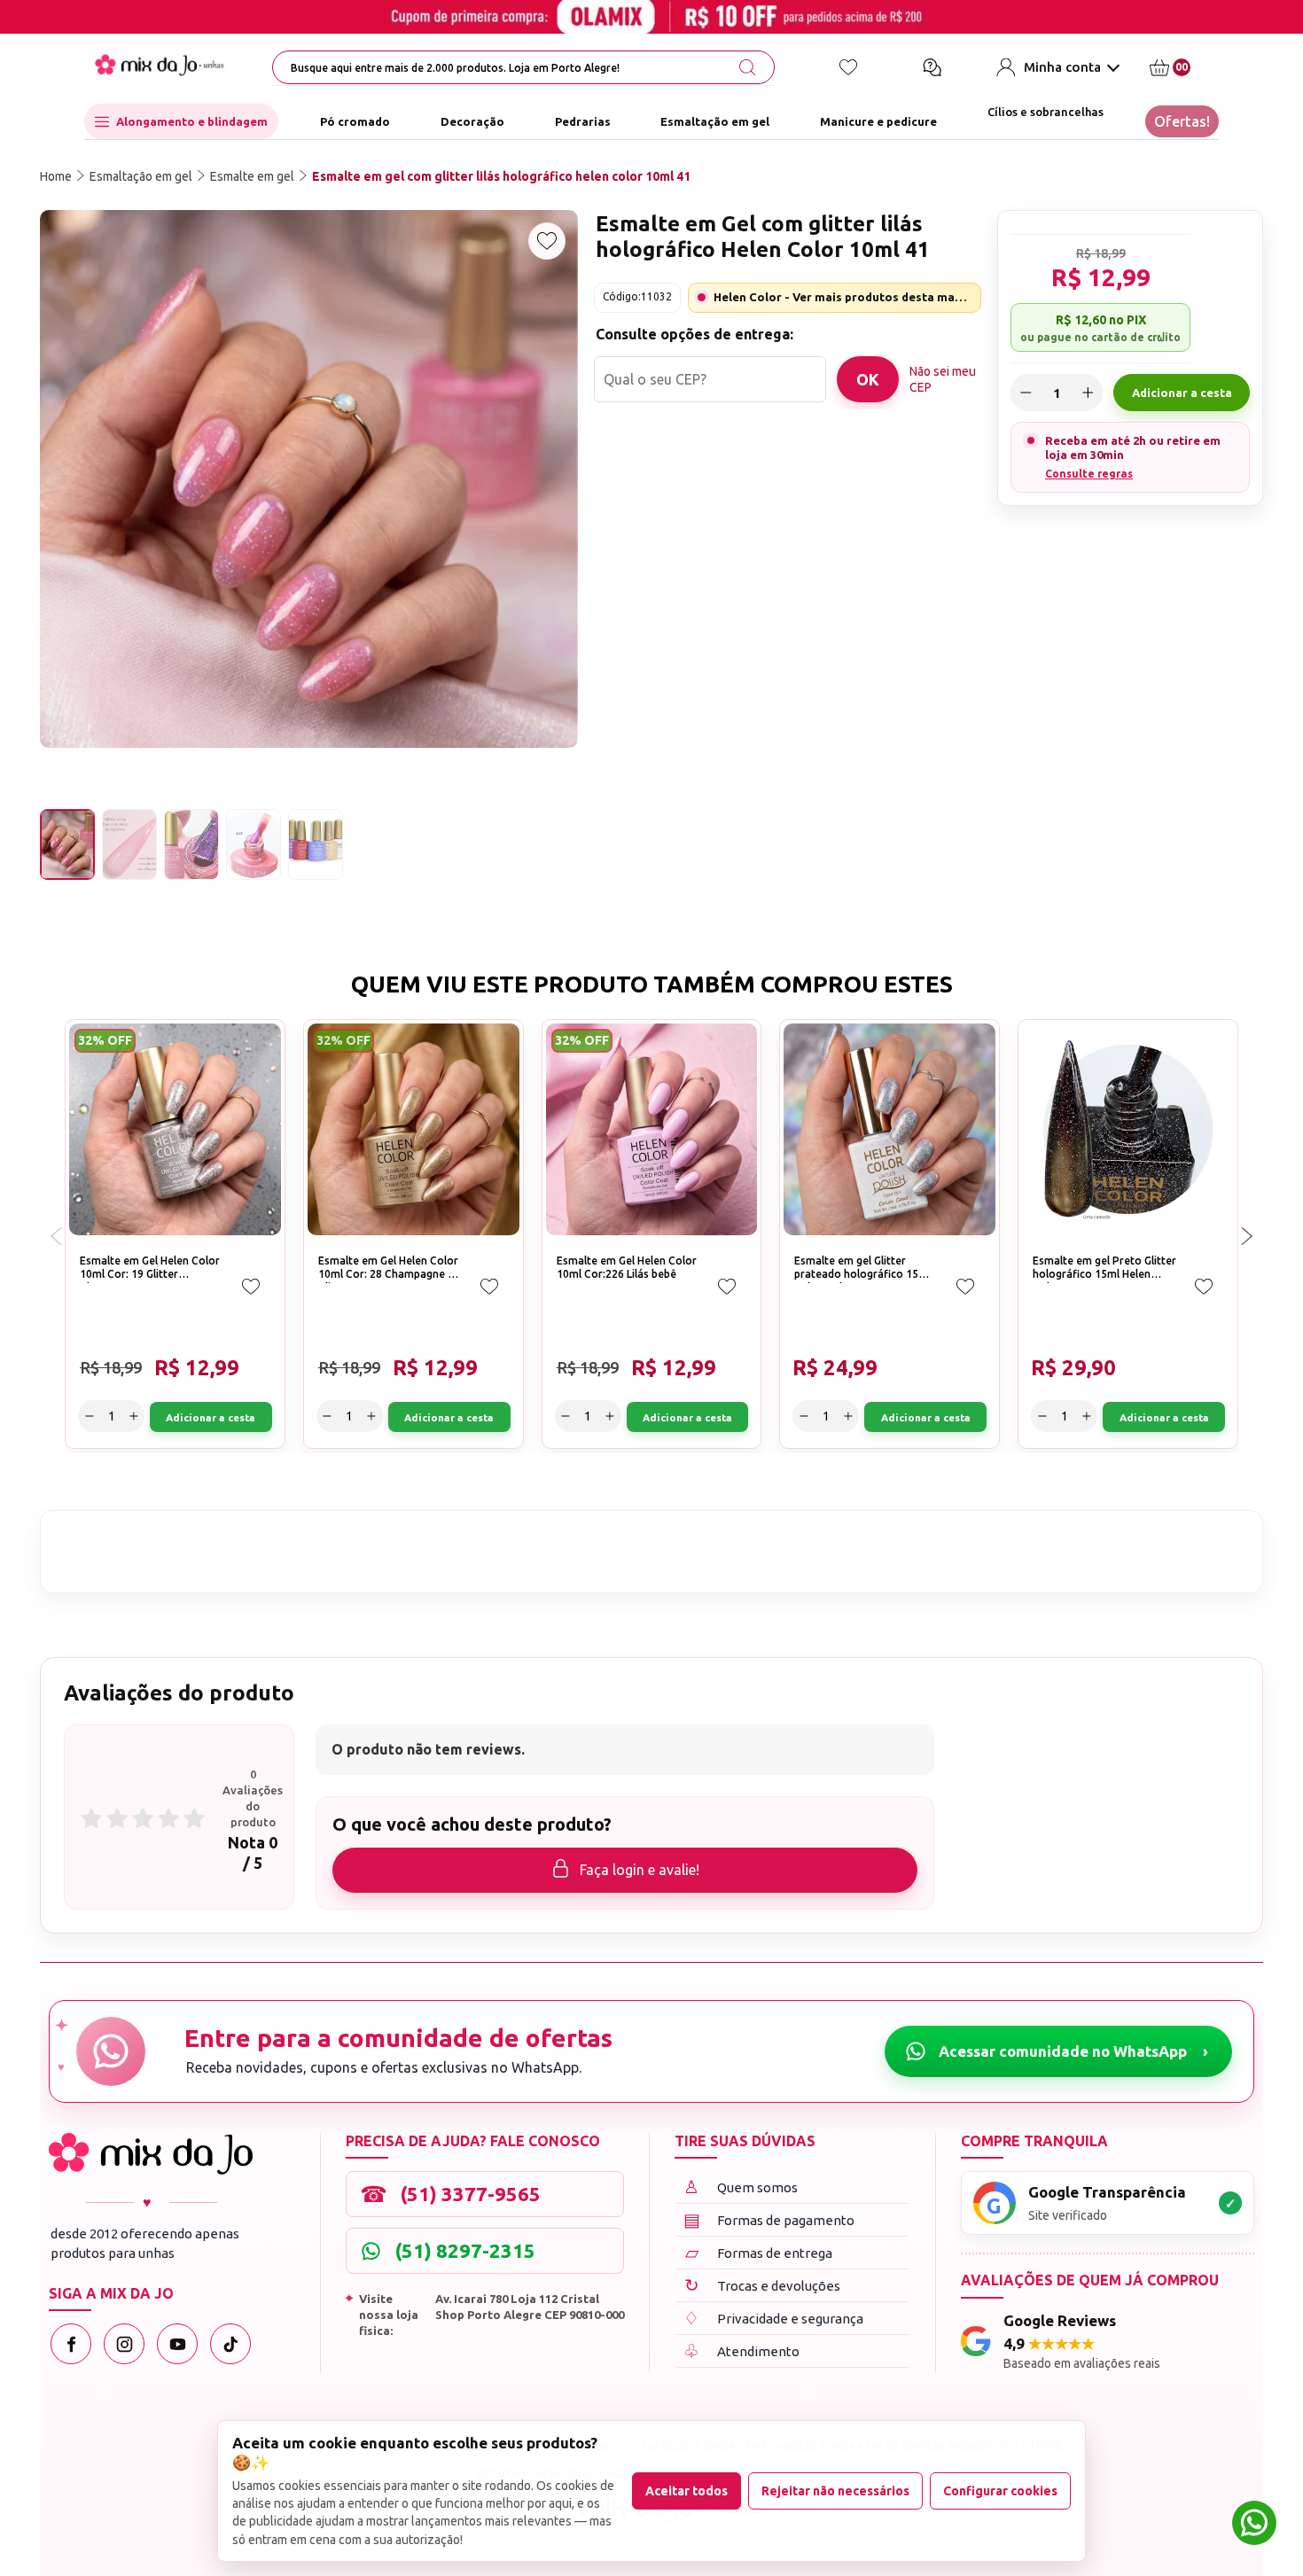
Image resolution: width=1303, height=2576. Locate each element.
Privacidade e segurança (773, 2318)
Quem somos (741, 2187)
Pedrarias (583, 121)
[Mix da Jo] (151, 2154)
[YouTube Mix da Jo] (177, 2344)
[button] (1247, 1236)
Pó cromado (355, 121)
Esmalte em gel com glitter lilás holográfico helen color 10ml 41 (501, 176)
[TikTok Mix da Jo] (230, 2344)
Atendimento (741, 2350)
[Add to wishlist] (547, 241)
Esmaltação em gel (715, 121)
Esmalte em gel (252, 176)
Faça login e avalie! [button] (640, 1870)
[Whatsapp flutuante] (1254, 2525)
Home (56, 176)
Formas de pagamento (769, 2219)
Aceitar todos (687, 2491)
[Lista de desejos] (848, 67)
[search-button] (747, 67)
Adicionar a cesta (1182, 393)
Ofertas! (1182, 121)
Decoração (472, 121)
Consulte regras (1089, 474)
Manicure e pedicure (878, 121)
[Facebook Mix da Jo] (71, 2344)
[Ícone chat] (932, 67)
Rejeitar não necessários (835, 2491)
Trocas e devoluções (763, 2285)
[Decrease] (1026, 393)
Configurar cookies (1000, 2491)
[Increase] (1088, 393)
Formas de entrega (759, 2252)
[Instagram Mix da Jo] (124, 2344)
